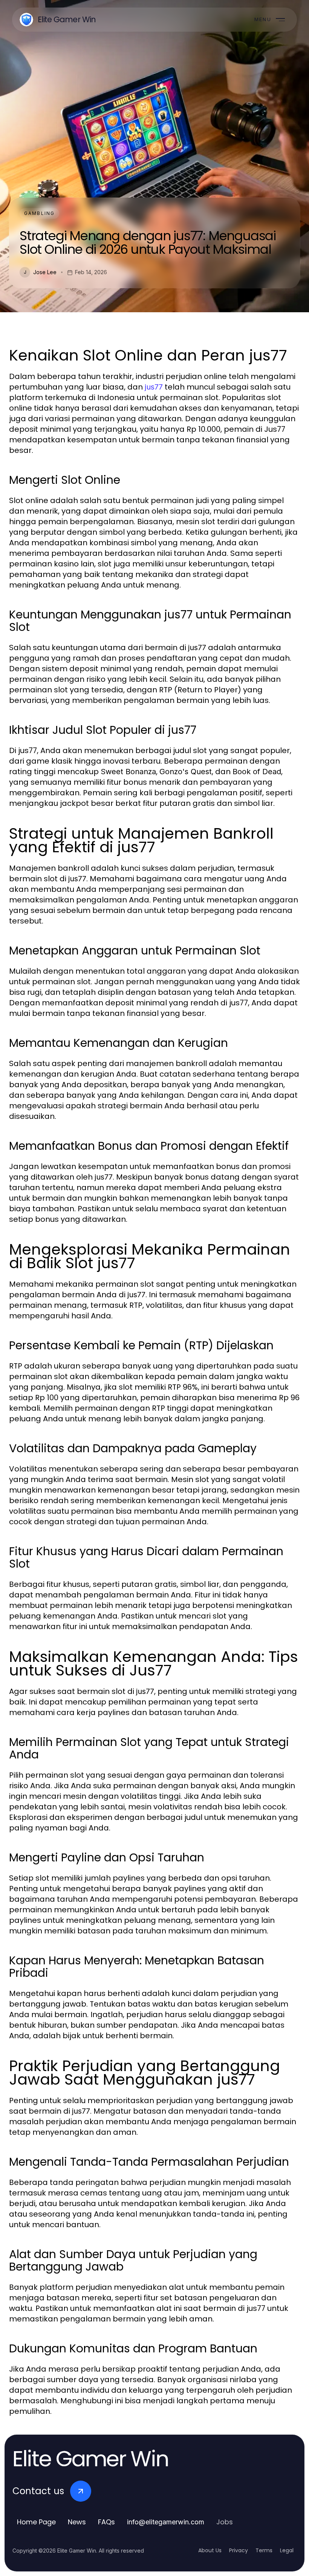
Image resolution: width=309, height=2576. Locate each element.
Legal (287, 2550)
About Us (210, 2550)
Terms (264, 2550)
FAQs (106, 2522)
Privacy (239, 2550)
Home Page (36, 2522)
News (77, 2522)
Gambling (39, 213)
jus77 (154, 387)
